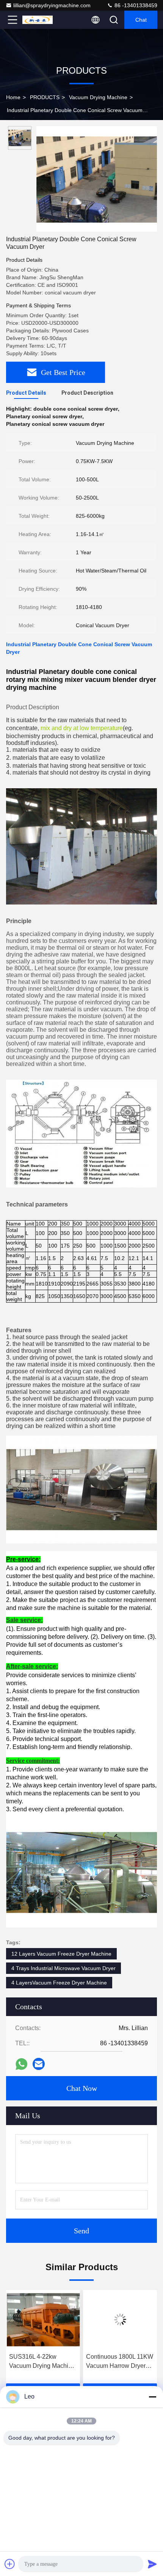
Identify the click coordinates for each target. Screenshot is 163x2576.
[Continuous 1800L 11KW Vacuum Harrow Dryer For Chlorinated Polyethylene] (43, 2320)
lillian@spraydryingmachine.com (52, 5)
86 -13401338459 (135, 5)
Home (13, 97)
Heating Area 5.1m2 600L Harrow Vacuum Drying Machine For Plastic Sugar (115, 2362)
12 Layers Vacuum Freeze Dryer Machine (61, 1954)
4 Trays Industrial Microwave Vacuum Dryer (63, 1968)
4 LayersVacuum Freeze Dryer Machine (59, 1983)
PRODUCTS (45, 97)
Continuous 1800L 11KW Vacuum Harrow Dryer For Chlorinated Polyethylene (43, 2362)
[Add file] (10, 2564)
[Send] (152, 2564)
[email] (39, 2064)
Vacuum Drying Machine (98, 97)
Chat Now (82, 2088)
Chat (141, 20)
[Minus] (152, 2397)
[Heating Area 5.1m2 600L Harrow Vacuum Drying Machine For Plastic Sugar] (120, 2320)
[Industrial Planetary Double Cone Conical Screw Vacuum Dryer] (97, 179)
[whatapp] (21, 2064)
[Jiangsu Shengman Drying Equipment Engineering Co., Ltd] (38, 20)
